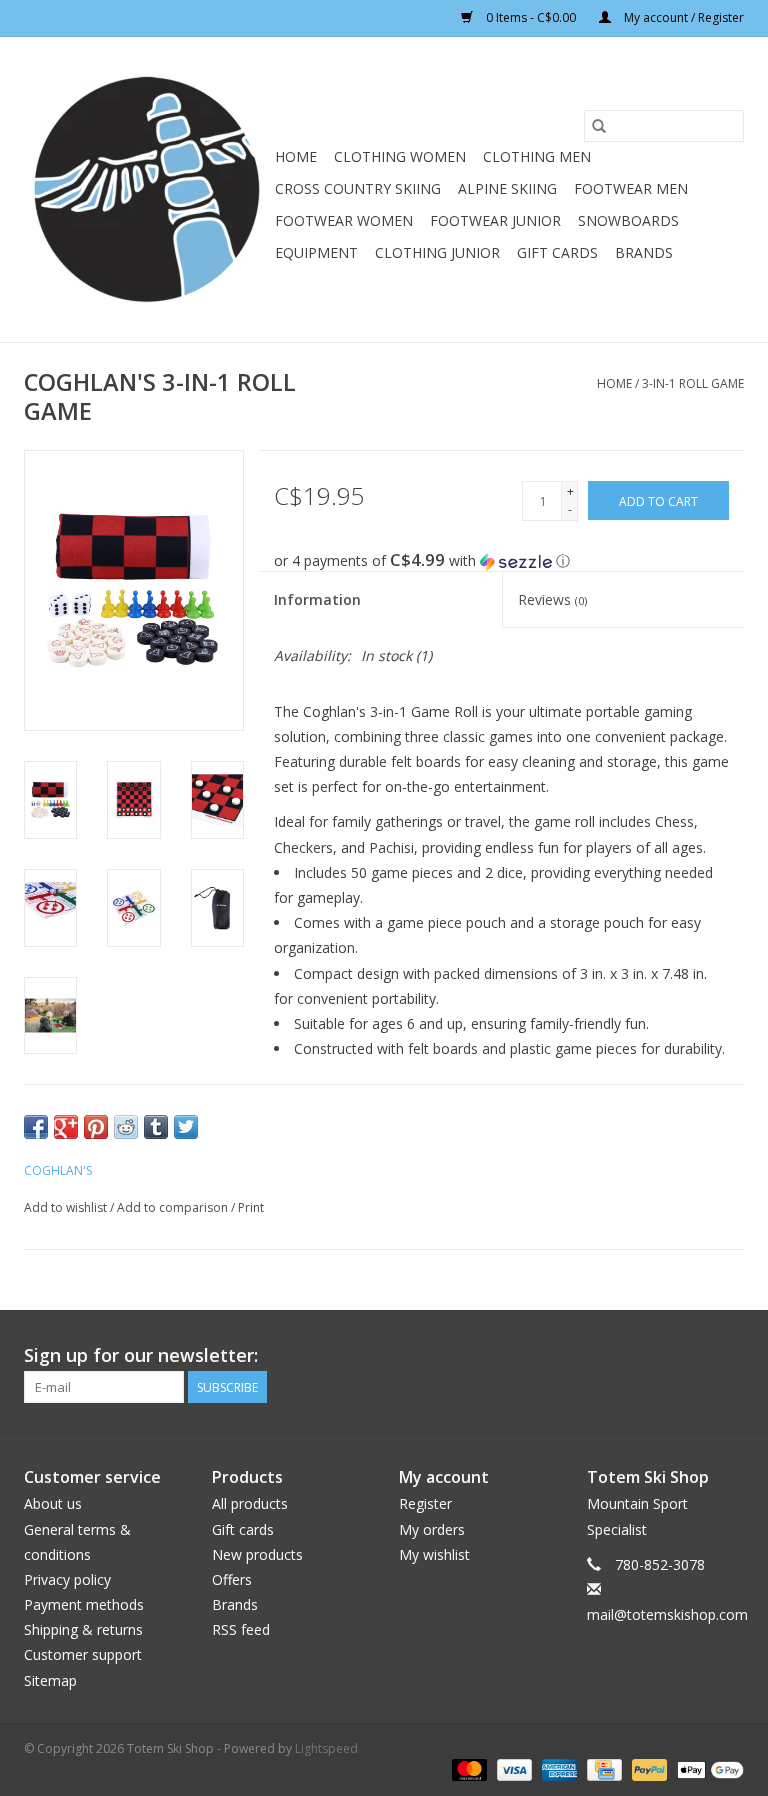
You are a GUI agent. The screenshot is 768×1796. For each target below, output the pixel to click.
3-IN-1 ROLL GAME (693, 383)
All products (250, 1503)
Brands (644, 252)
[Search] (599, 126)
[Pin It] (96, 1127)
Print (251, 1207)
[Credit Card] (602, 1769)
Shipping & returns (83, 1629)
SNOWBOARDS (628, 220)
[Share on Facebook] (36, 1127)
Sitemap (50, 1680)
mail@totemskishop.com (667, 1614)
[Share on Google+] (66, 1127)
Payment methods (84, 1604)
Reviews (552, 599)
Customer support (83, 1654)
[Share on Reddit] (126, 1127)
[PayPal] (647, 1769)
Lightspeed (326, 1748)
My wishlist (434, 1554)
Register (425, 1503)
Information (317, 599)
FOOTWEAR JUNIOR (495, 220)
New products (257, 1554)
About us (53, 1503)
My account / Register (682, 17)
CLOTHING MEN (537, 156)
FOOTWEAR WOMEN (344, 220)
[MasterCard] (467, 1769)
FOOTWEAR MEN (631, 188)
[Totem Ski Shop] (146, 189)
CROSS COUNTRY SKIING (358, 188)
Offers (232, 1579)
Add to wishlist (67, 1207)
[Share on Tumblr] (156, 1127)
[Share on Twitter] (186, 1127)
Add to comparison (174, 1207)
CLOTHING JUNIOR (437, 252)
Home (296, 156)
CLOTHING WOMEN (400, 156)
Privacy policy (67, 1579)
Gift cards (557, 252)
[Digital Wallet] (707, 1769)
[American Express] (557, 1769)
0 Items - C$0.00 (531, 17)
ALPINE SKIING (507, 188)
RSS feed (241, 1629)
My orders (432, 1529)
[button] (509, 561)
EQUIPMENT (316, 252)
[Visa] (512, 1769)
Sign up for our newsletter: (141, 1355)
